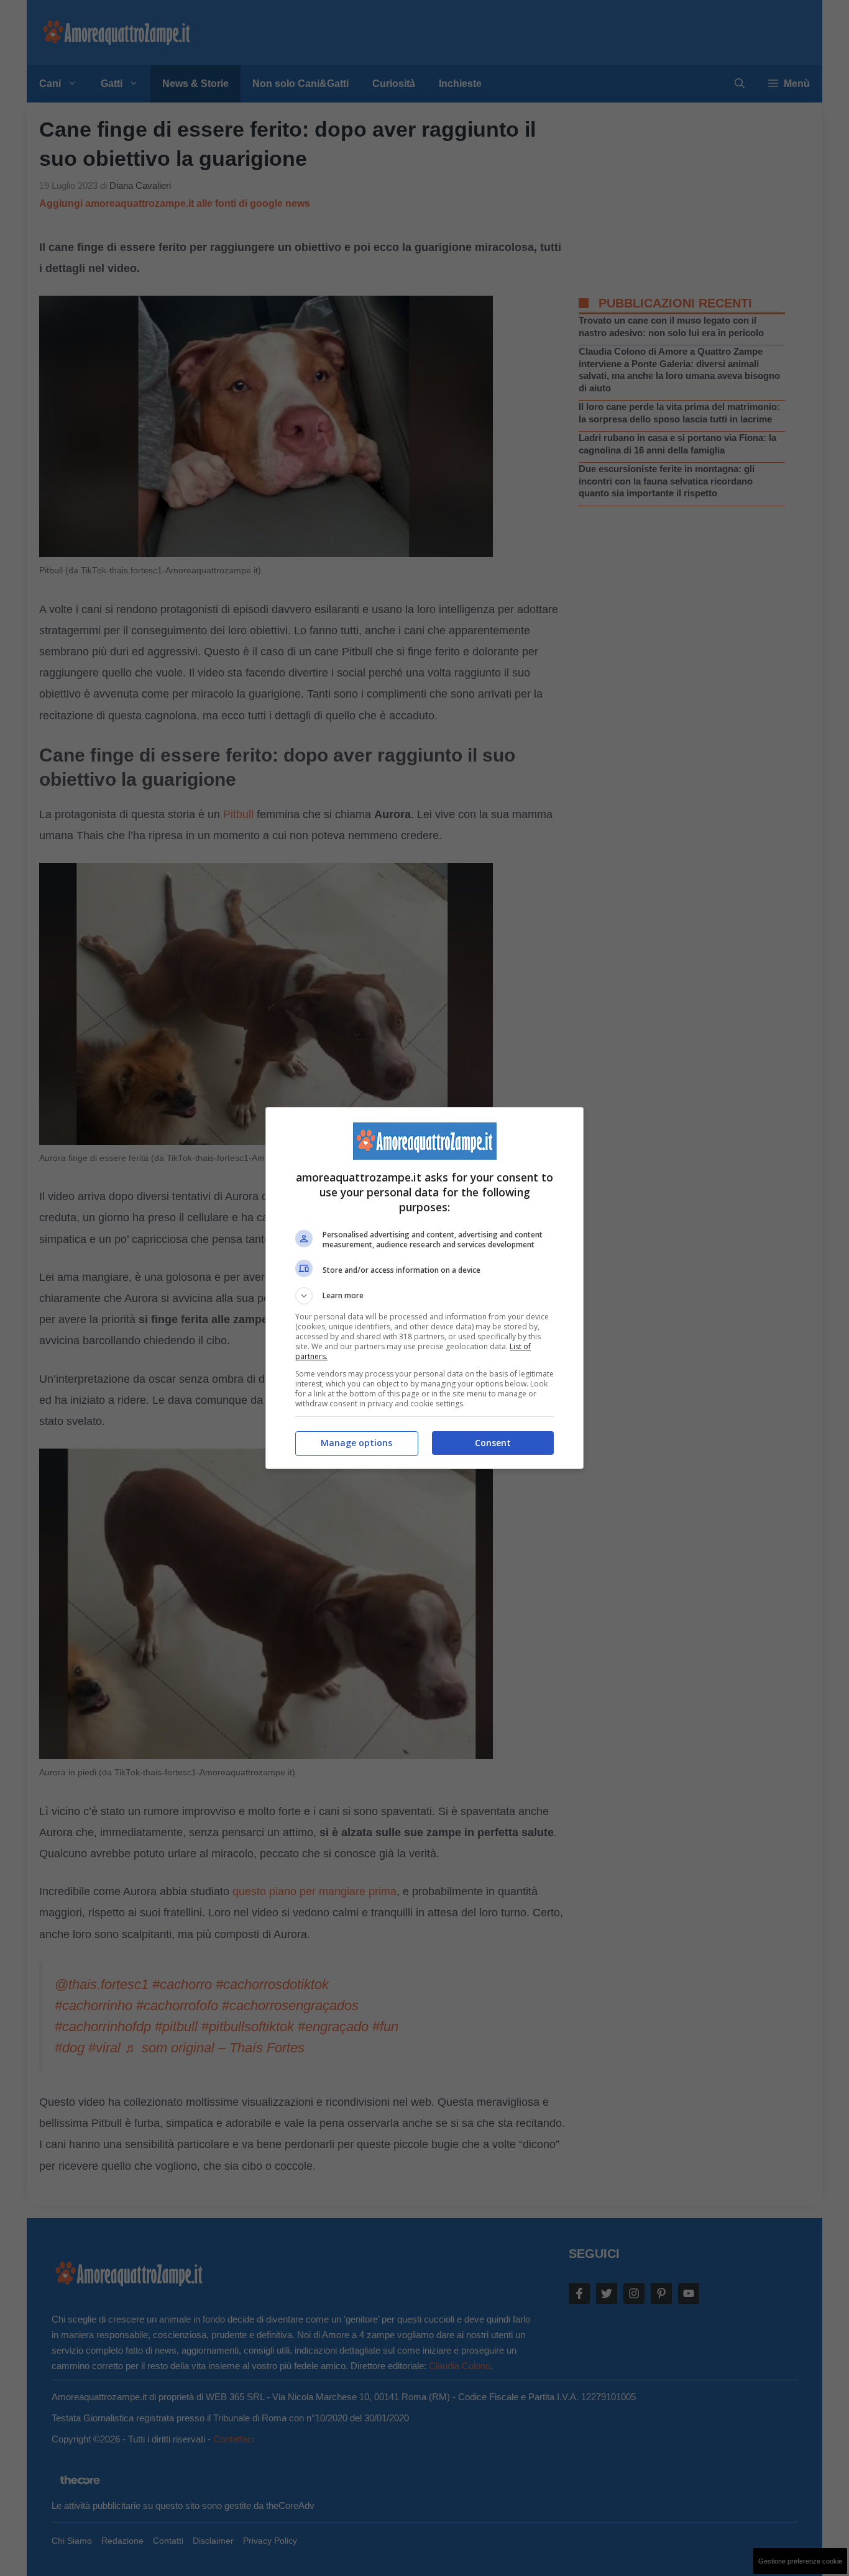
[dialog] (424, 1288)
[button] (424, 1296)
